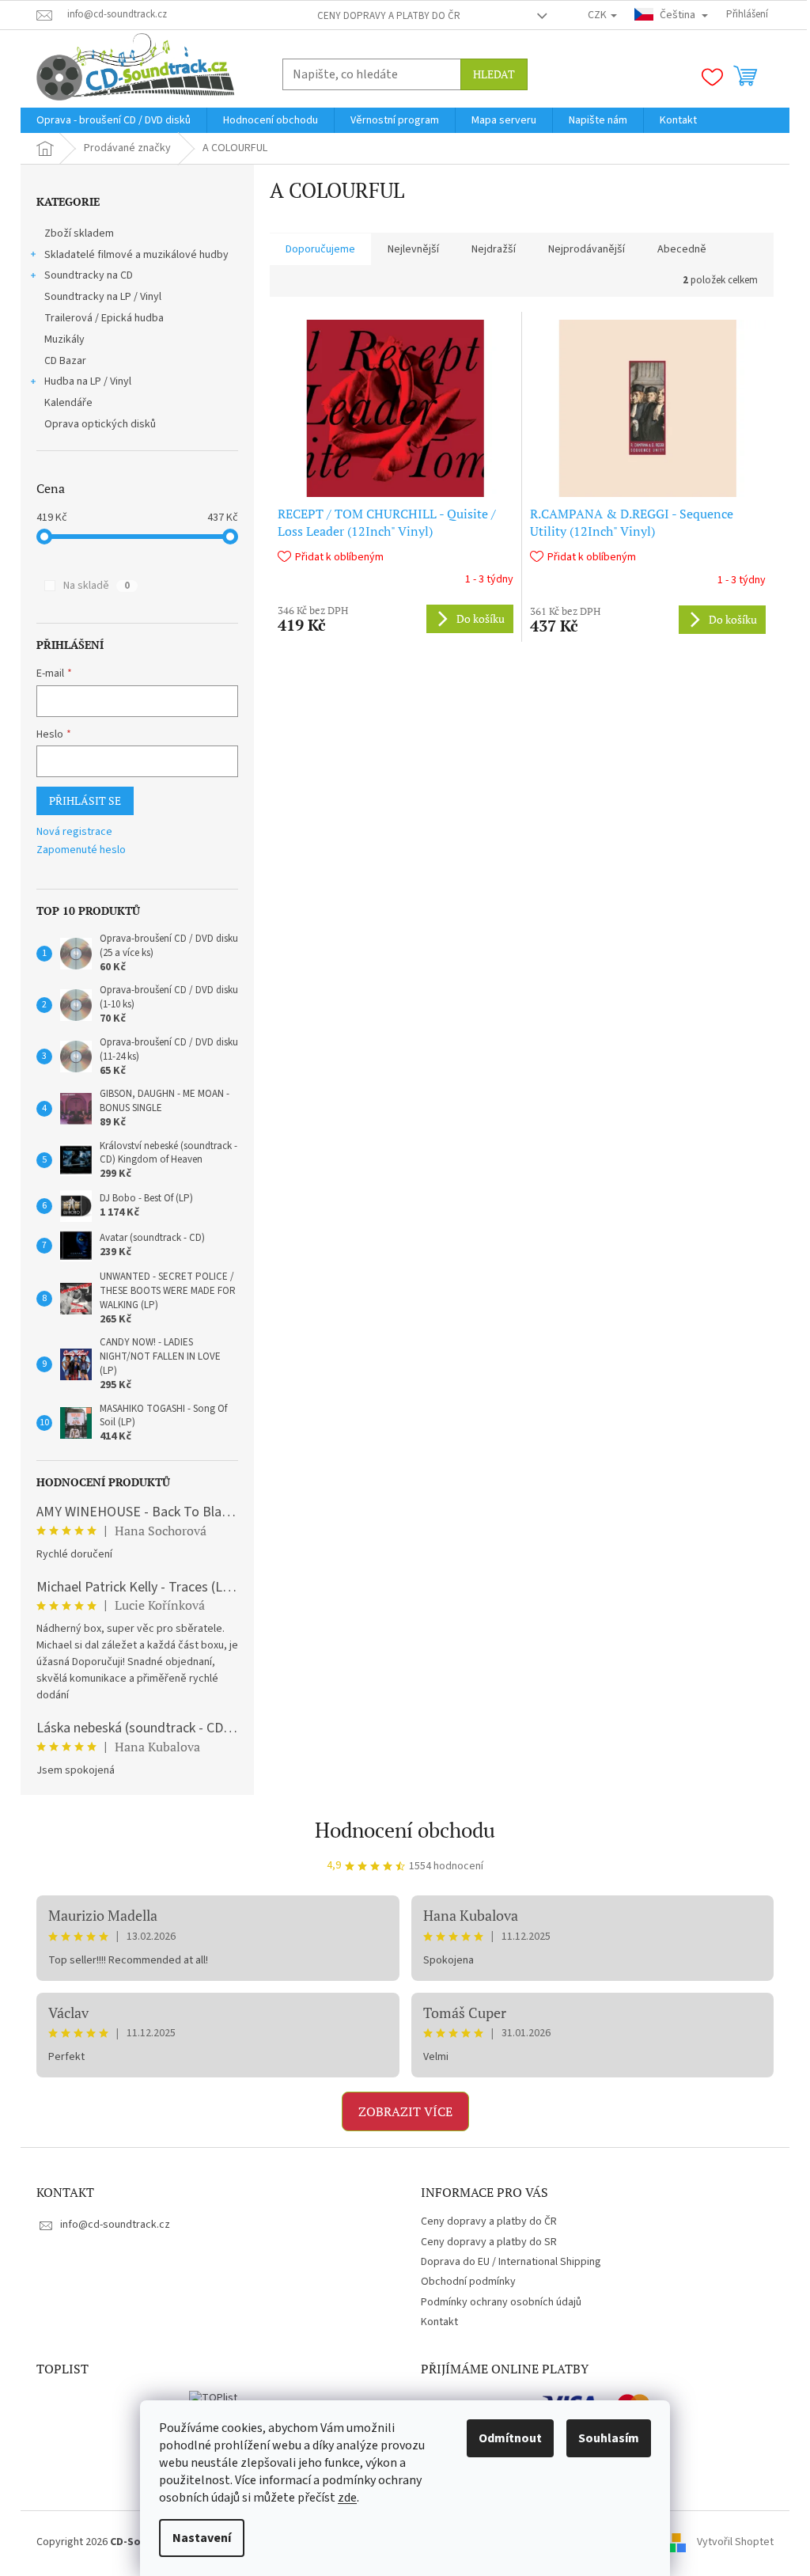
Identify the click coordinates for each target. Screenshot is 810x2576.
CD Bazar (65, 361)
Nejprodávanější (587, 249)
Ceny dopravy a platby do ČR (389, 16)
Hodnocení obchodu (405, 1830)
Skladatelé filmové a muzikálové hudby (136, 255)
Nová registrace (74, 832)
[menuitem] (114, 120)
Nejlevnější (413, 249)
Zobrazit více (405, 2111)
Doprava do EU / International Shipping (511, 2262)
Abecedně (682, 249)
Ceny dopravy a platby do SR (489, 2242)
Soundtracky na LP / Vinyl (103, 297)
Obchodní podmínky (468, 2282)
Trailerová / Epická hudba (104, 318)
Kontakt (439, 2322)
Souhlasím (609, 2438)
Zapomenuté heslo (81, 850)
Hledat (494, 74)
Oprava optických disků (100, 424)
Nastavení (202, 2538)
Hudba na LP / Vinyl (88, 381)
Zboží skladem (79, 233)
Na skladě (97, 586)
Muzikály (64, 340)
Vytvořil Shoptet (735, 2542)
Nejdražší (494, 249)
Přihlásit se (85, 800)
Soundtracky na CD (89, 275)
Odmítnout (510, 2438)
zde (347, 2498)
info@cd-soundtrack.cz (115, 2225)
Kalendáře (68, 403)
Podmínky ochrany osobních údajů (501, 2302)
